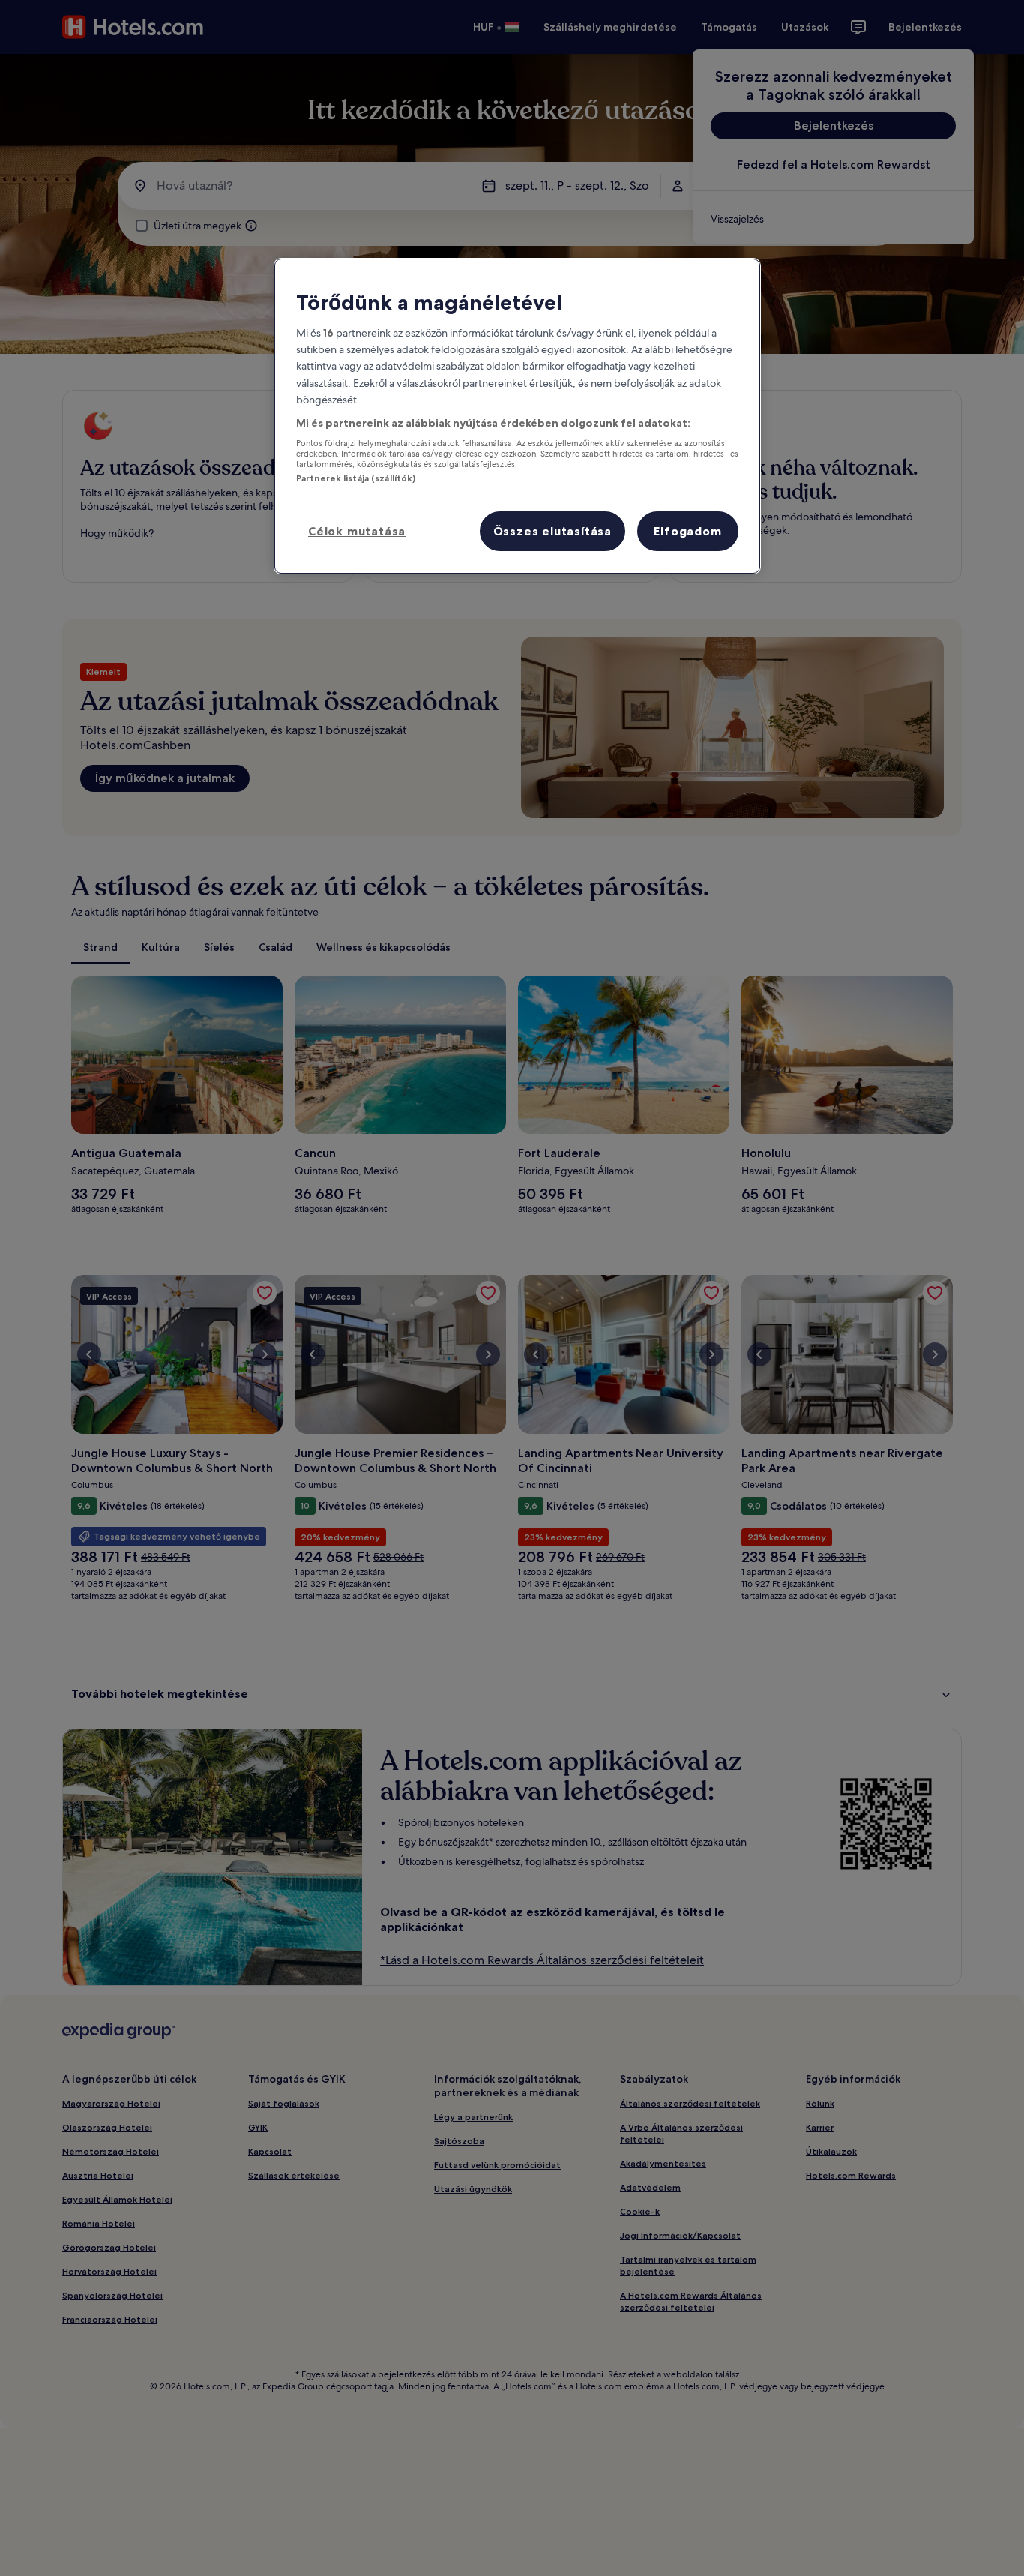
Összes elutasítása (552, 531)
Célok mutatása (357, 531)
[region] (517, 417)
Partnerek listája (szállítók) (356, 478)
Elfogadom (687, 531)
